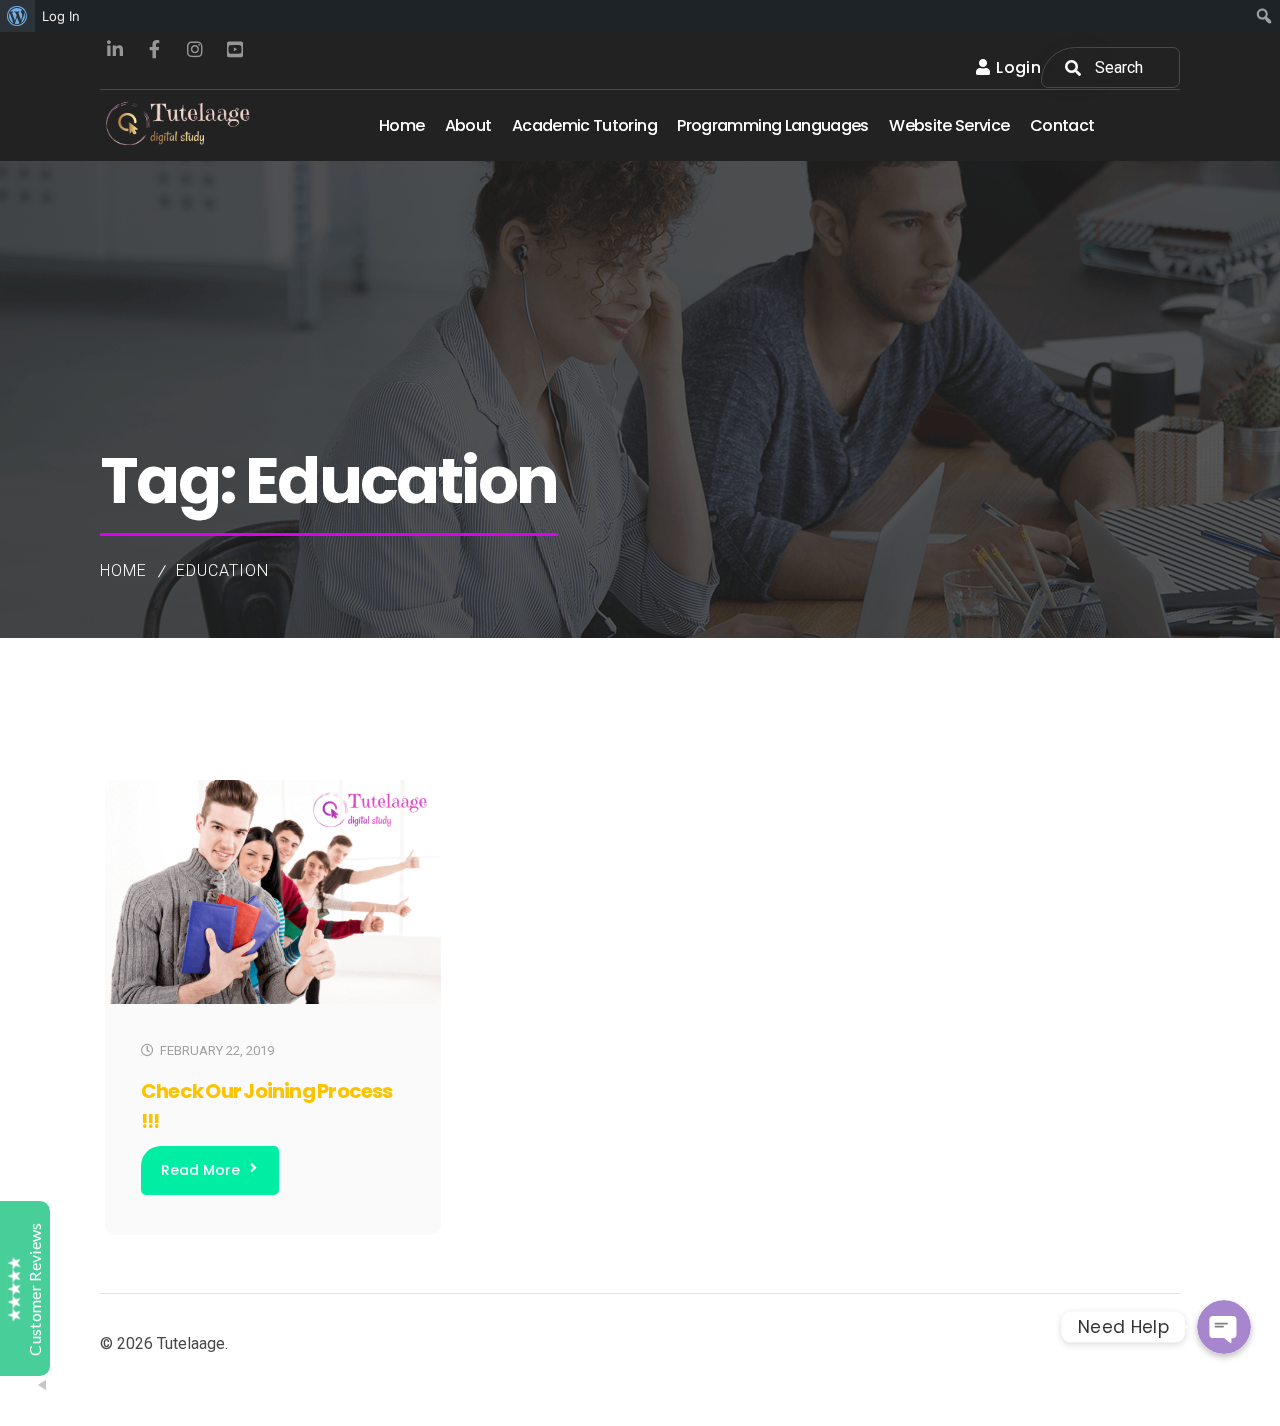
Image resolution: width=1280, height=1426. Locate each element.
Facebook (155, 49)
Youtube (235, 49)
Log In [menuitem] (61, 16)
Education (222, 570)
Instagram (195, 49)
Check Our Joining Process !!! (267, 1106)
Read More (200, 1170)
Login (1018, 67)
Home (123, 570)
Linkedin (115, 49)
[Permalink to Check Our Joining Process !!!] (273, 999)
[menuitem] (17, 16)
